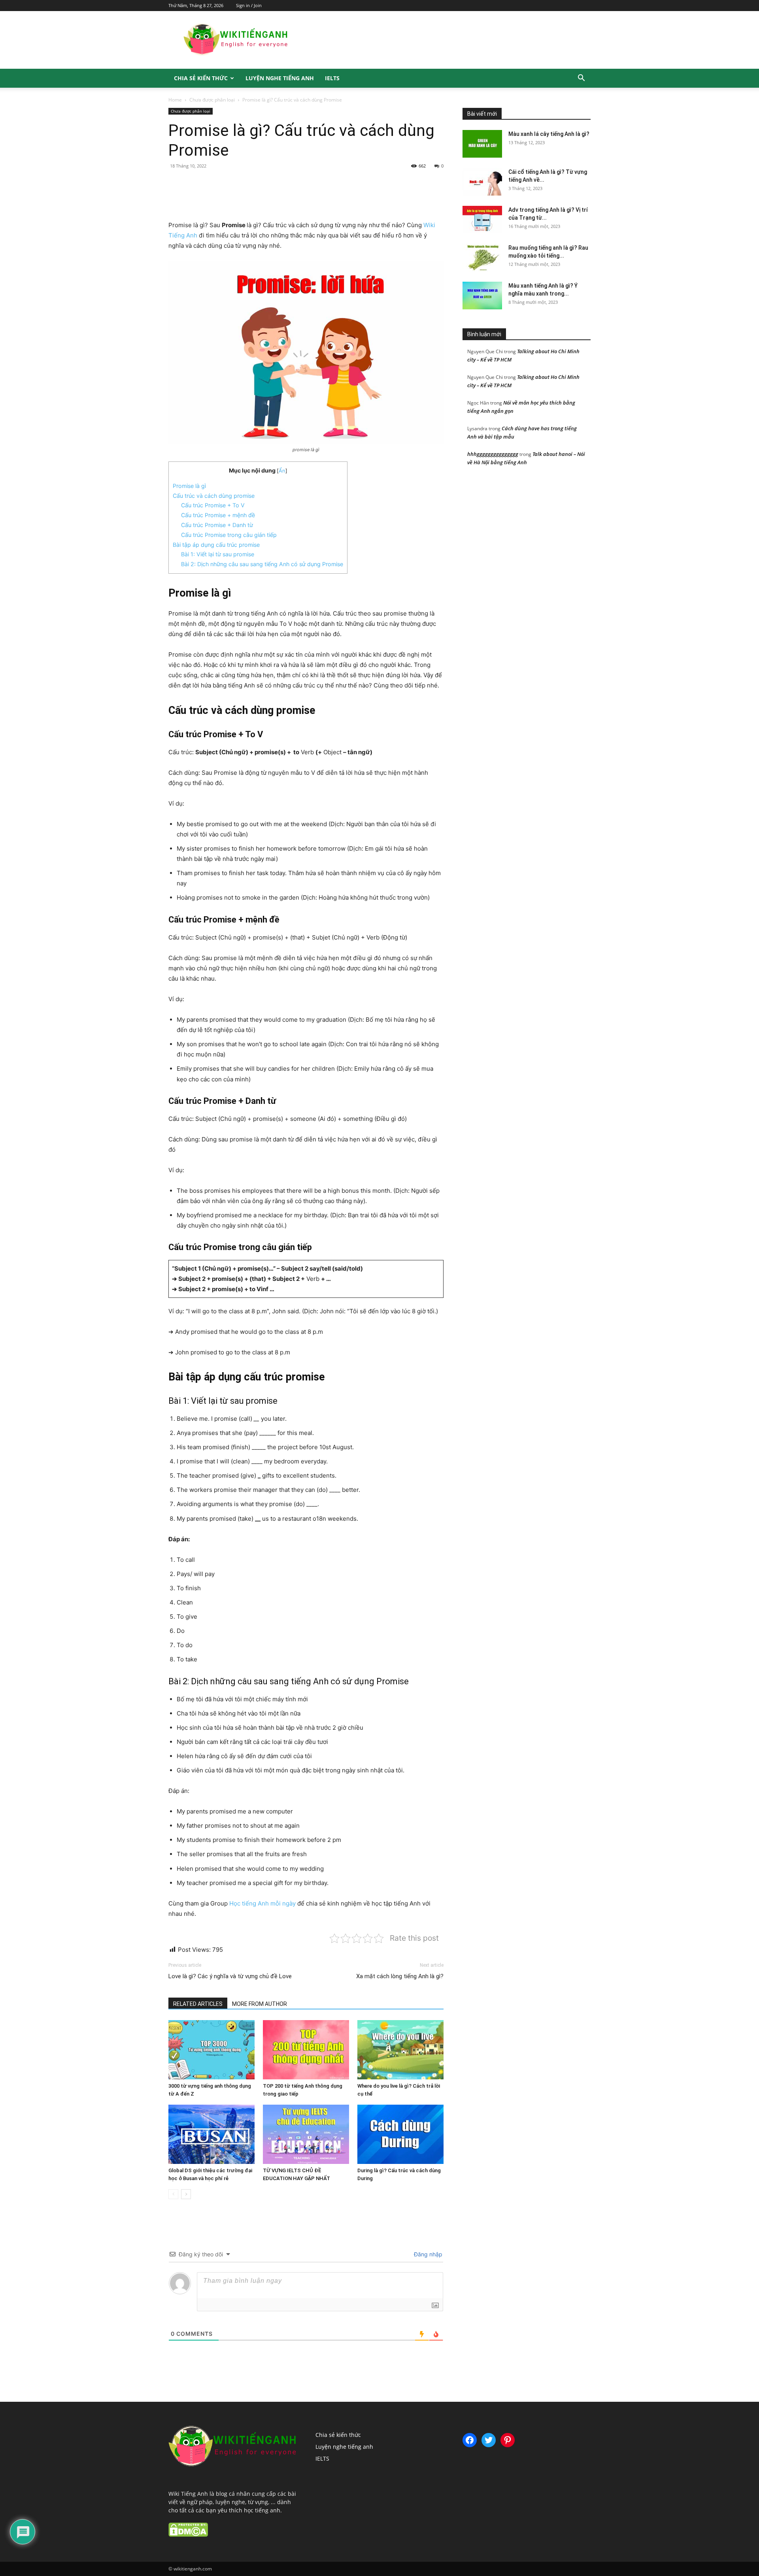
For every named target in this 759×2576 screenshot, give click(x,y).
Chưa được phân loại (212, 100)
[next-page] (186, 2194)
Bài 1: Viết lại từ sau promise (218, 554)
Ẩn (282, 471)
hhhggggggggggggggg (493, 454)
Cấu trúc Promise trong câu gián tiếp (229, 535)
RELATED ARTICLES (198, 2004)
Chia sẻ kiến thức (201, 78)
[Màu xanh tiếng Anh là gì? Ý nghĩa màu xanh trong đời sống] (482, 296)
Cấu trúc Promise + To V (213, 505)
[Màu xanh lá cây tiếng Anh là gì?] (482, 144)
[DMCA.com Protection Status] (188, 2535)
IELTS (332, 78)
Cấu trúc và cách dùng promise (214, 496)
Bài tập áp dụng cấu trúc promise (216, 545)
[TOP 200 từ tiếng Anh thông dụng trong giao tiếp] (306, 2050)
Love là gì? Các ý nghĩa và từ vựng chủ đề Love (230, 1976)
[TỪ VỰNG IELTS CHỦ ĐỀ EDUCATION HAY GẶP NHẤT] (306, 2134)
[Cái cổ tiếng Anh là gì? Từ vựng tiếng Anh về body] (482, 182)
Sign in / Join (249, 5)
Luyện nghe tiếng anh (280, 78)
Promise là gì (189, 486)
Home (175, 100)
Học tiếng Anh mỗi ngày (262, 1903)
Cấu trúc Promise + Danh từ (217, 525)
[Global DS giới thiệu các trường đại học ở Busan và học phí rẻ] (211, 2134)
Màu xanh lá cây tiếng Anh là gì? (549, 134)
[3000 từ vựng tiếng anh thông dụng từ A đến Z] (211, 2050)
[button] (581, 79)
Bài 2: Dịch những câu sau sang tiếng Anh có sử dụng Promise (262, 564)
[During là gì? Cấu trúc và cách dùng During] (400, 2134)
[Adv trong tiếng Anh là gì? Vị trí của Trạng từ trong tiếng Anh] (482, 220)
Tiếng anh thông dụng (565, 102)
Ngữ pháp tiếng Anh (505, 102)
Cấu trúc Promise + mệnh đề (218, 515)
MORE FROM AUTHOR (260, 2004)
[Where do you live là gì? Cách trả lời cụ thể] (400, 2050)
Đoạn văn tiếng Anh (509, 97)
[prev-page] (173, 2194)
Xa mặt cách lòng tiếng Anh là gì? (400, 1976)
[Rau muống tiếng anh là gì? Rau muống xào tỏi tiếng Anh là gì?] (482, 258)
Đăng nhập (427, 2254)
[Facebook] (223, 198)
